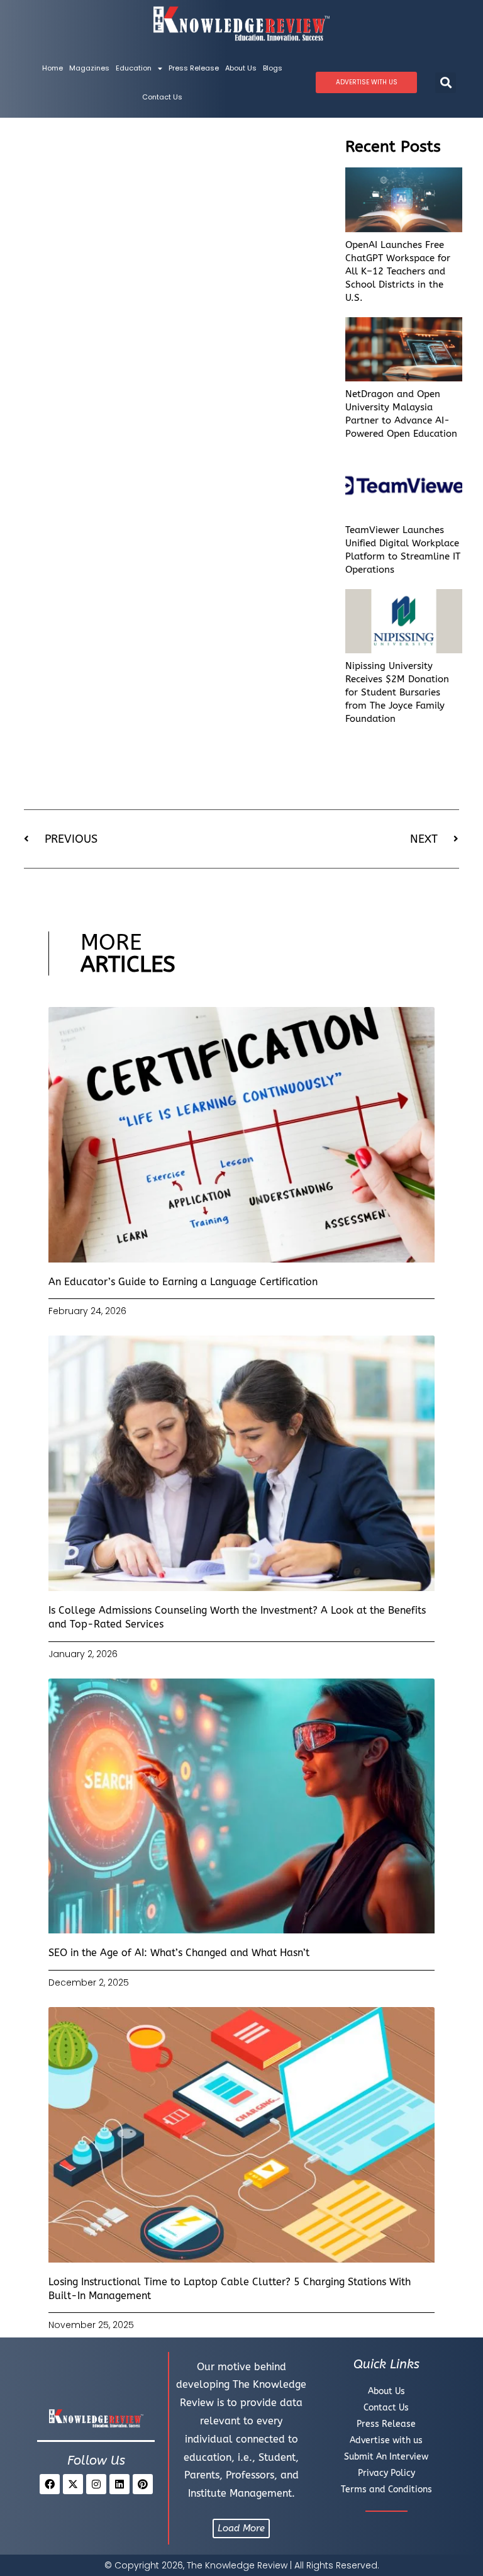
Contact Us (162, 97)
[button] (446, 83)
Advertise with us (386, 2440)
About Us (241, 68)
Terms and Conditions (386, 2489)
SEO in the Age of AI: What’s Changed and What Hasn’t (179, 1953)
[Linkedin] (119, 2484)
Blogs (273, 68)
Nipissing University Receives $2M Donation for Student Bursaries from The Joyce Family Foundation (397, 692)
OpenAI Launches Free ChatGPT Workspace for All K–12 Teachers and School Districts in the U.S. (398, 271)
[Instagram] (96, 2484)
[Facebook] (50, 2484)
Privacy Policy (386, 2473)
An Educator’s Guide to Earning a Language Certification (183, 1282)
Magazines (89, 68)
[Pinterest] (143, 2484)
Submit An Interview (386, 2457)
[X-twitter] (73, 2484)
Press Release (194, 68)
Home (53, 68)
